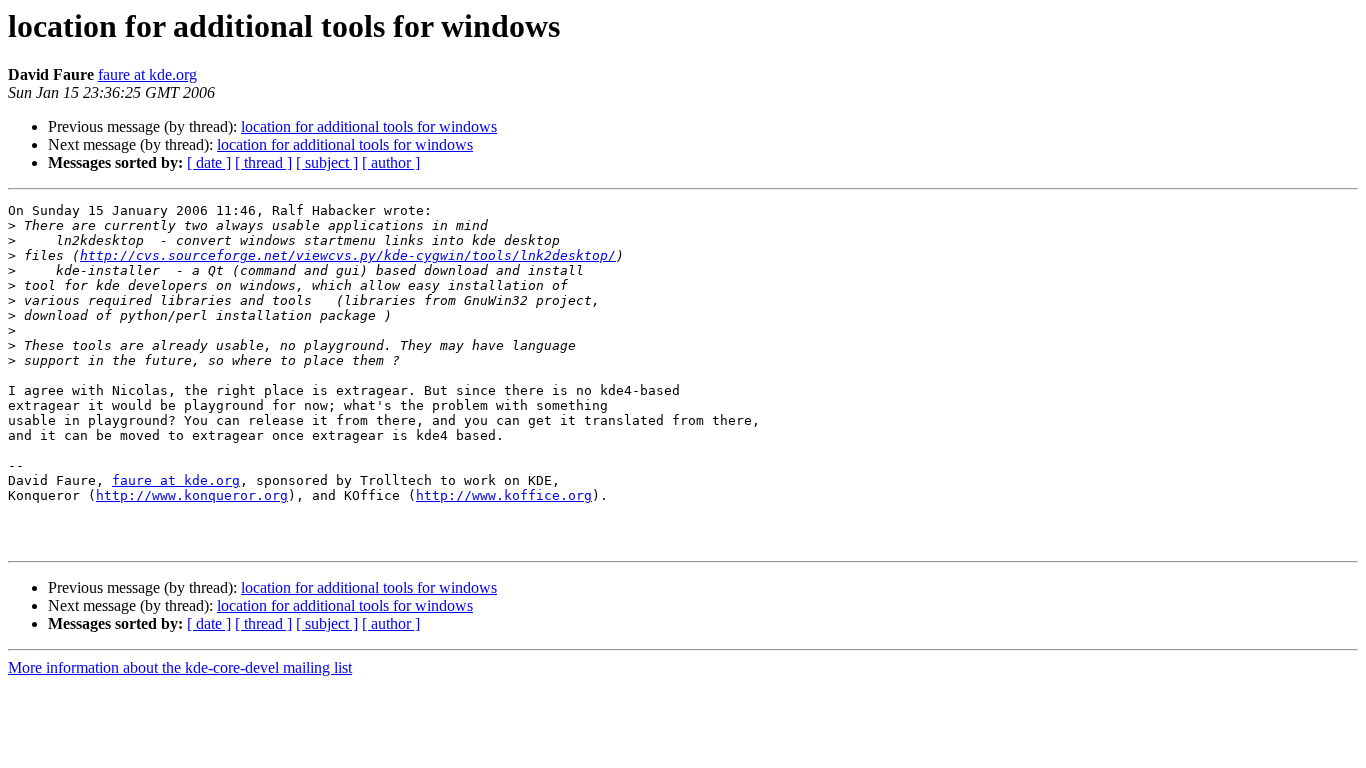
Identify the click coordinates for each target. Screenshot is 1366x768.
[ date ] (209, 162)
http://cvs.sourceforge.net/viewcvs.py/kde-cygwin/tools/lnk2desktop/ (348, 255)
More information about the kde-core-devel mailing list (180, 667)
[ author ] (391, 162)
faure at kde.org (147, 74)
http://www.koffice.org (504, 495)
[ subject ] (327, 162)
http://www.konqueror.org (192, 495)
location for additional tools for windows (369, 126)
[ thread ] (263, 162)
